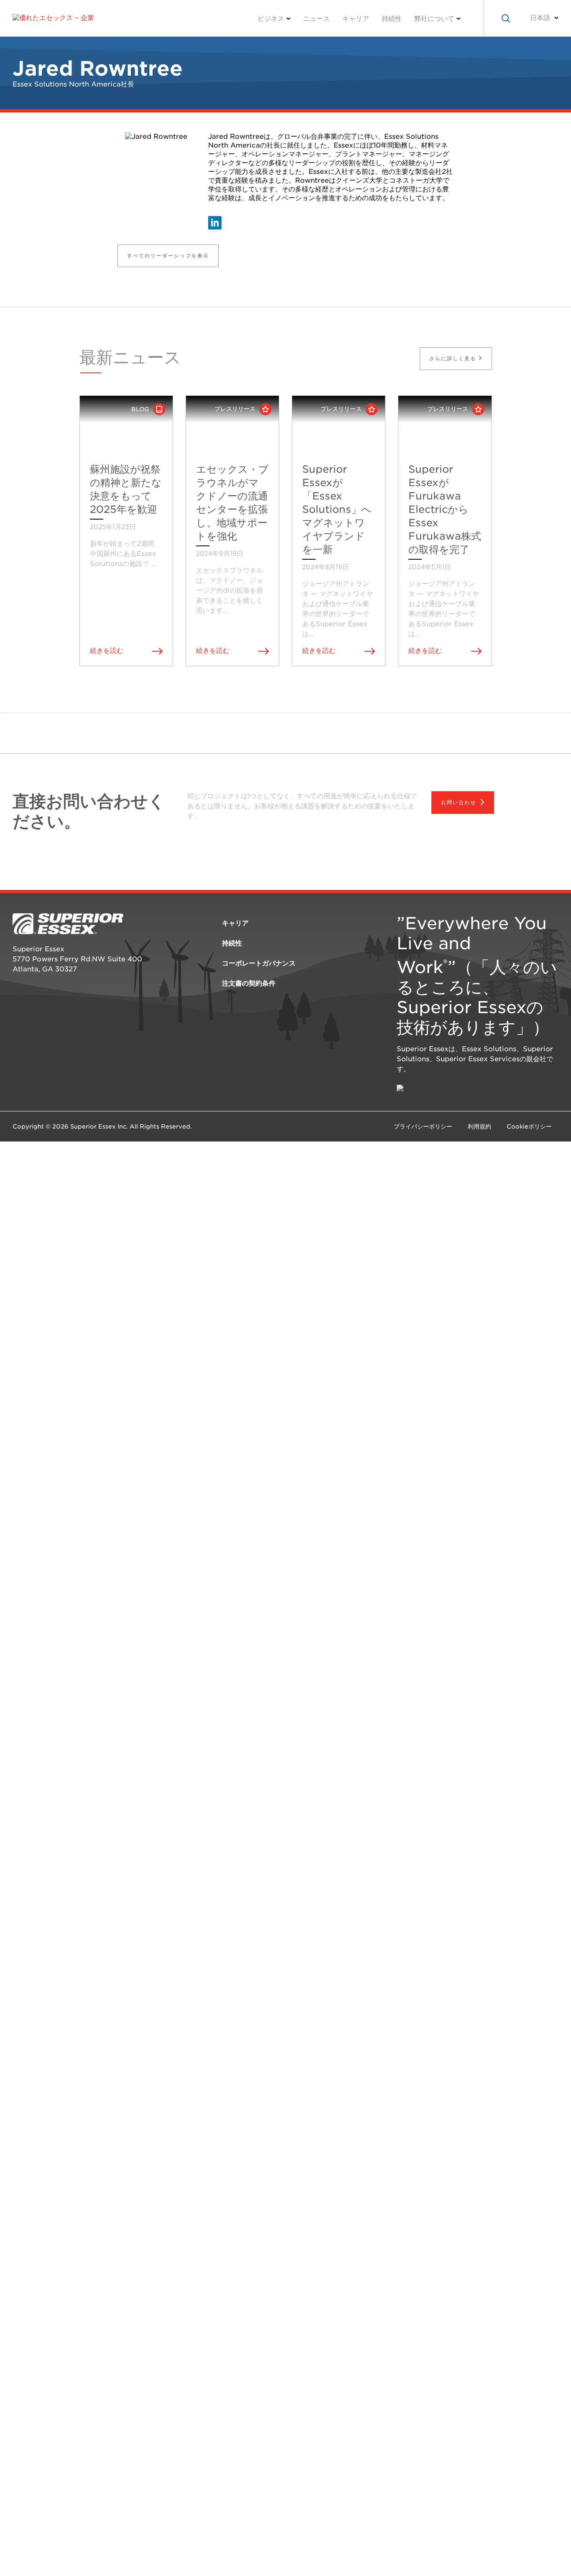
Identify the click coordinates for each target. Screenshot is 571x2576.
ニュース (316, 19)
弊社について (434, 19)
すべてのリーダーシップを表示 (168, 256)
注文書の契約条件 (249, 983)
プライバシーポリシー (423, 1126)
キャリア (356, 19)
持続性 (392, 19)
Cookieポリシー (529, 1126)
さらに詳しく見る (454, 358)
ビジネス (271, 19)
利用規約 (479, 1126)
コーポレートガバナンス (259, 963)
